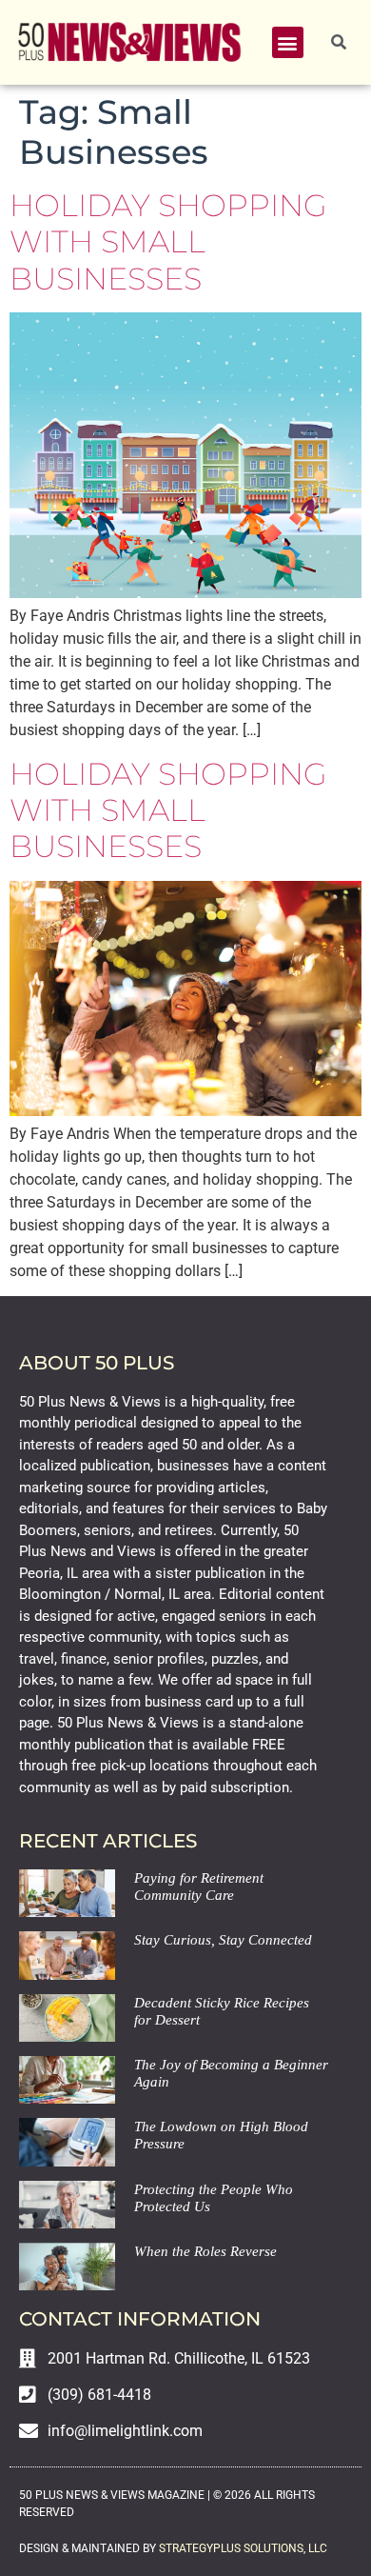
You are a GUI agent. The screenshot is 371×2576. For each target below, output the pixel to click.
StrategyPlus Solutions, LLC (243, 2548)
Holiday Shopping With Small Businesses (168, 242)
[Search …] (339, 43)
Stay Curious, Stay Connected (223, 1940)
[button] (288, 42)
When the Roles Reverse (205, 2251)
